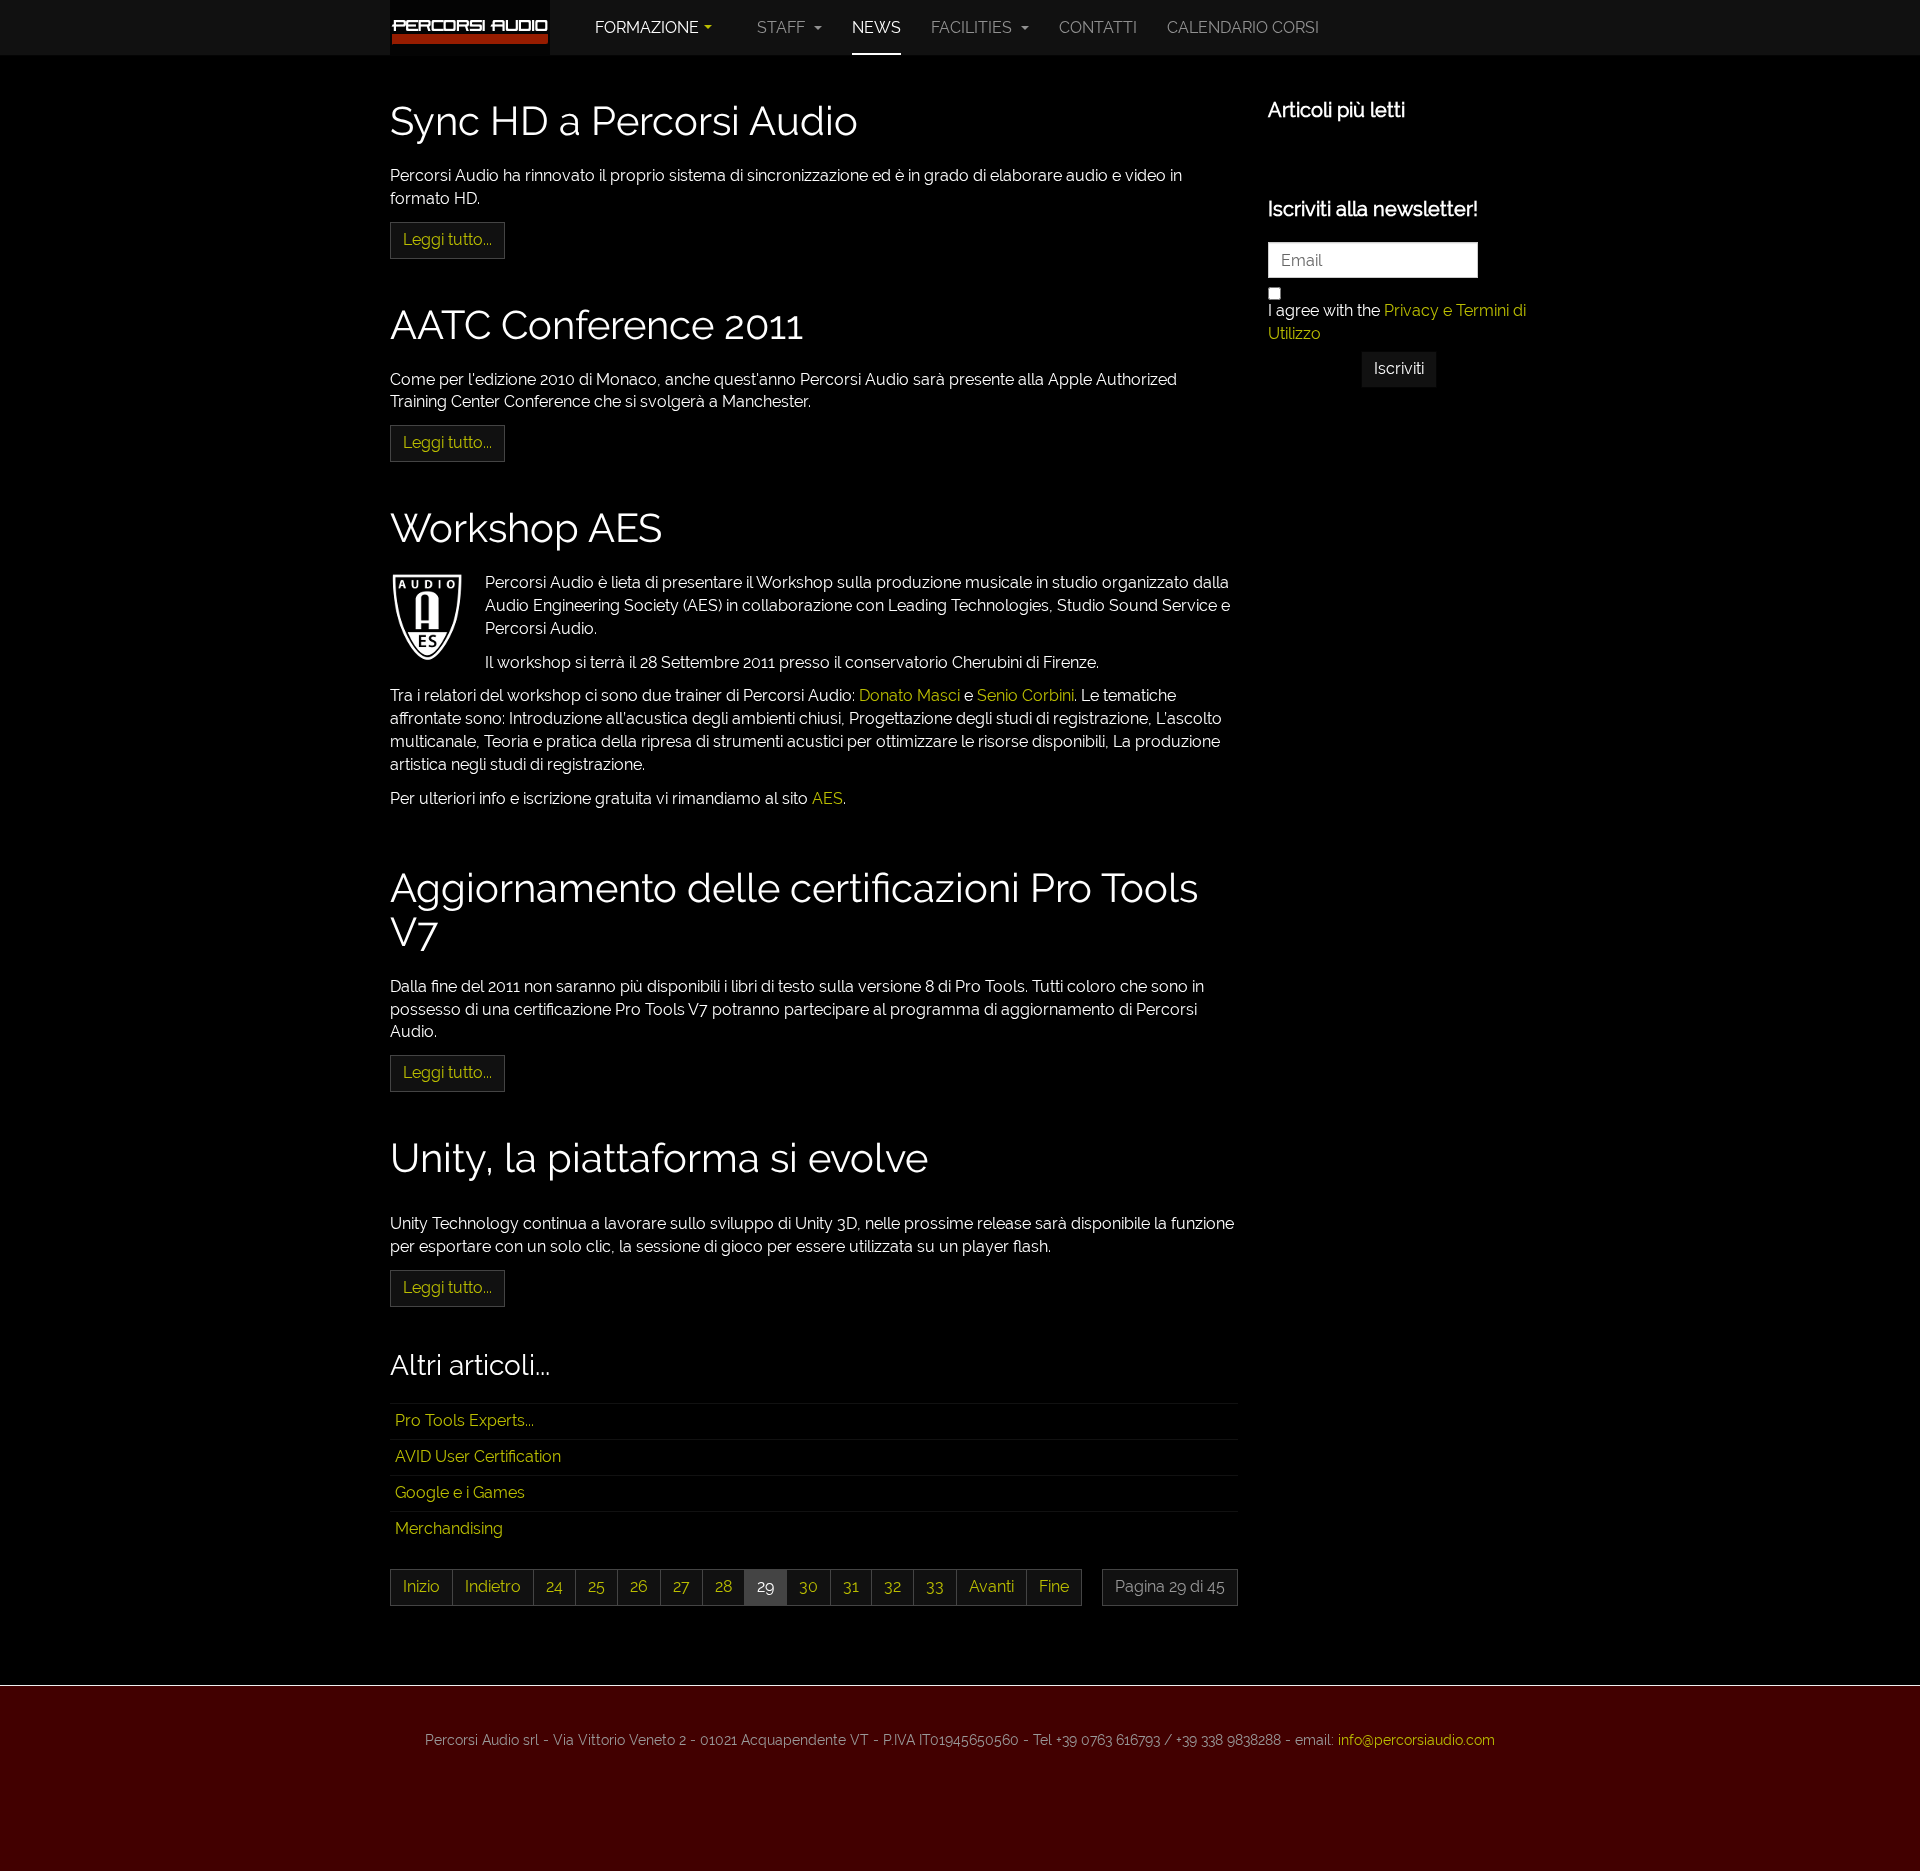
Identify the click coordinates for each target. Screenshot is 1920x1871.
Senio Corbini (1025, 695)
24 (554, 1586)
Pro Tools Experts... (464, 1420)
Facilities (973, 27)
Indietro (493, 1586)
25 (596, 1586)
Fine (1054, 1586)
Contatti (1098, 27)
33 (935, 1586)
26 (639, 1586)
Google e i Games (460, 1492)
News (876, 27)
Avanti (991, 1586)
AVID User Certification (478, 1456)
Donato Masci (909, 695)
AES (827, 798)
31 (851, 1586)
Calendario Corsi (1243, 27)
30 (808, 1586)
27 (681, 1586)
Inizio (421, 1586)
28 (723, 1586)
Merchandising (449, 1528)
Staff (783, 27)
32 (892, 1586)
